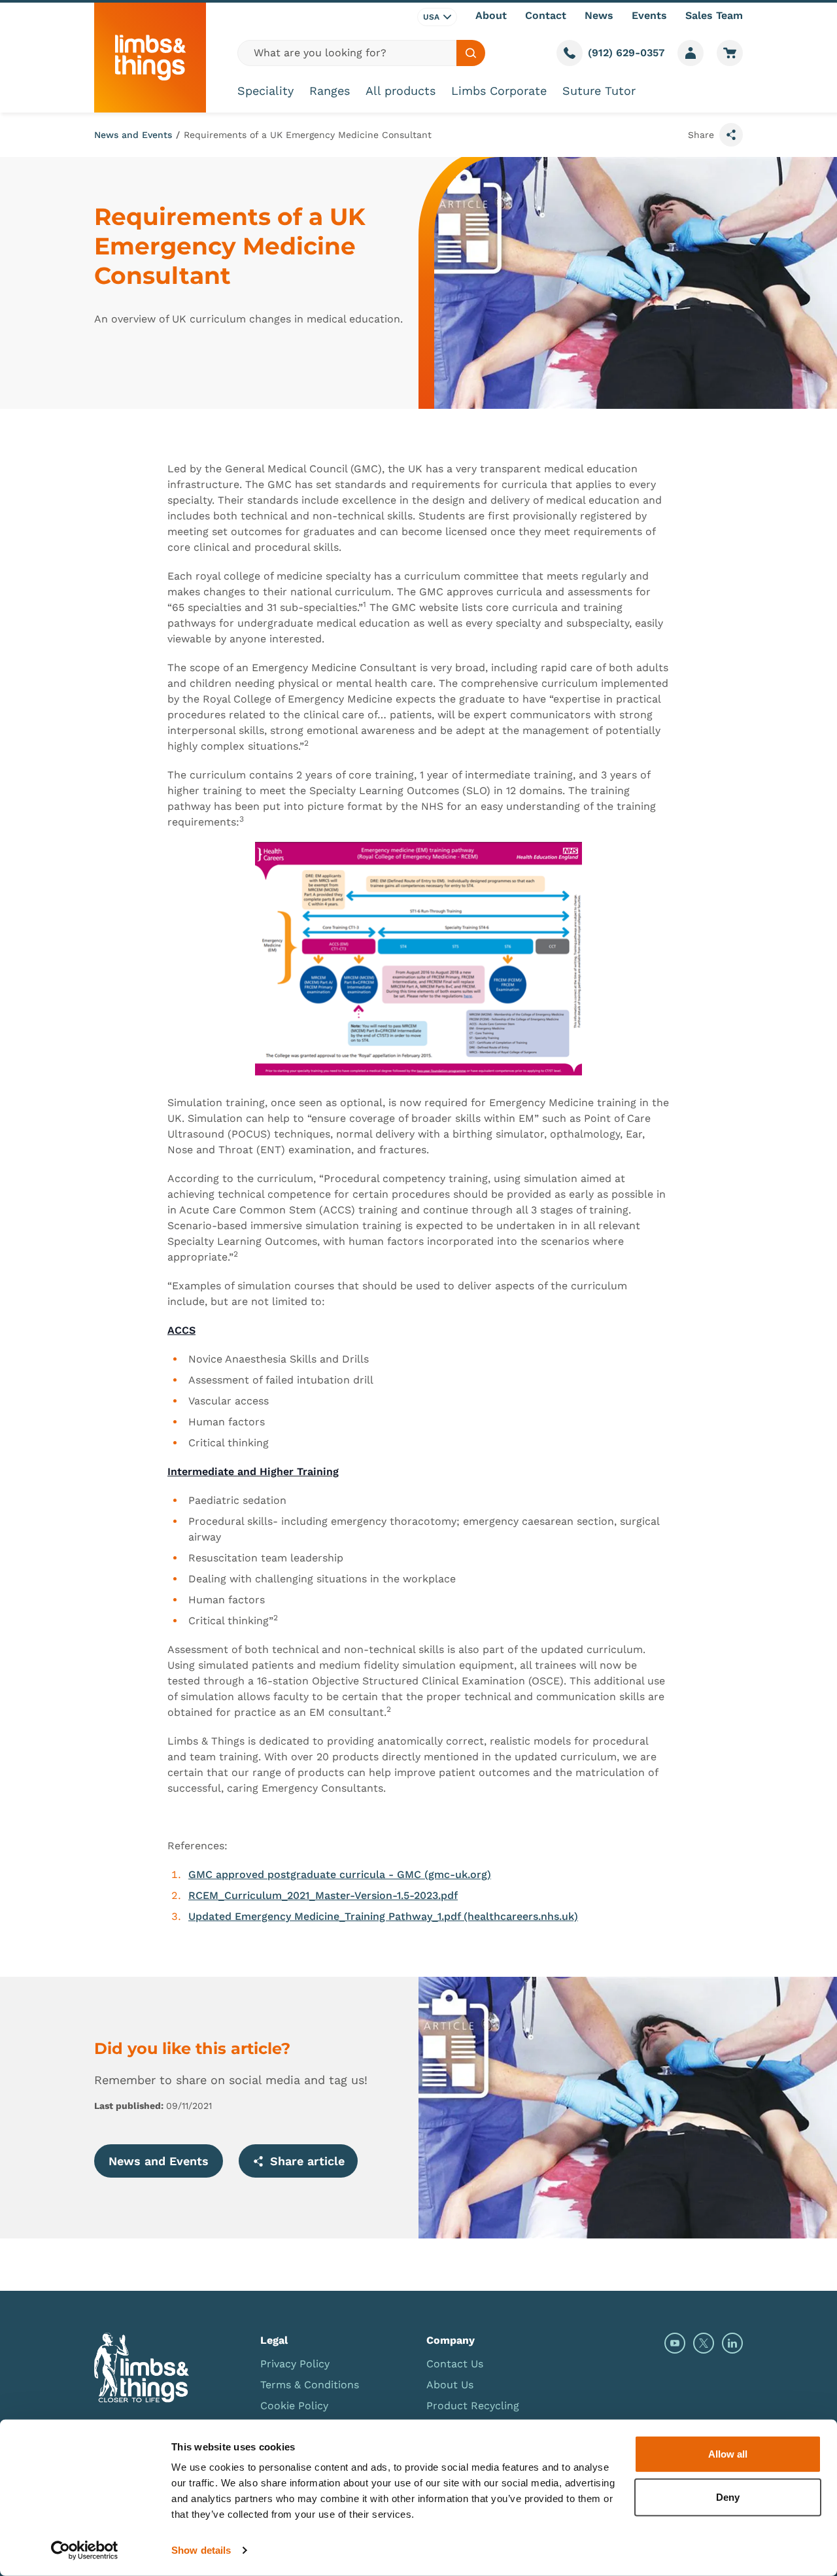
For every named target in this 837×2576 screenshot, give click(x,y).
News (599, 15)
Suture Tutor (599, 91)
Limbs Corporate (499, 91)
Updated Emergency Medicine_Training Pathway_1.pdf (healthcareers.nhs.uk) (383, 1916)
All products (401, 91)
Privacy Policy (295, 2364)
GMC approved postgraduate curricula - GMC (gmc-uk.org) (340, 1874)
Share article (307, 2161)
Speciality (265, 91)
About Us (450, 2385)
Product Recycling (473, 2406)
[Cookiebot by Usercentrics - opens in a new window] (85, 2550)
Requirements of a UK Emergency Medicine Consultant (308, 135)
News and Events (133, 135)
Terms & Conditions (310, 2385)
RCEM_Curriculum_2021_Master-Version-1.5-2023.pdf (323, 1895)
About (491, 15)
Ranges (330, 91)
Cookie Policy (294, 2406)
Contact (546, 15)
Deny (728, 2497)
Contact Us (455, 2364)
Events (649, 15)
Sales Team (714, 15)
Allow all (728, 2454)
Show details (201, 2550)
